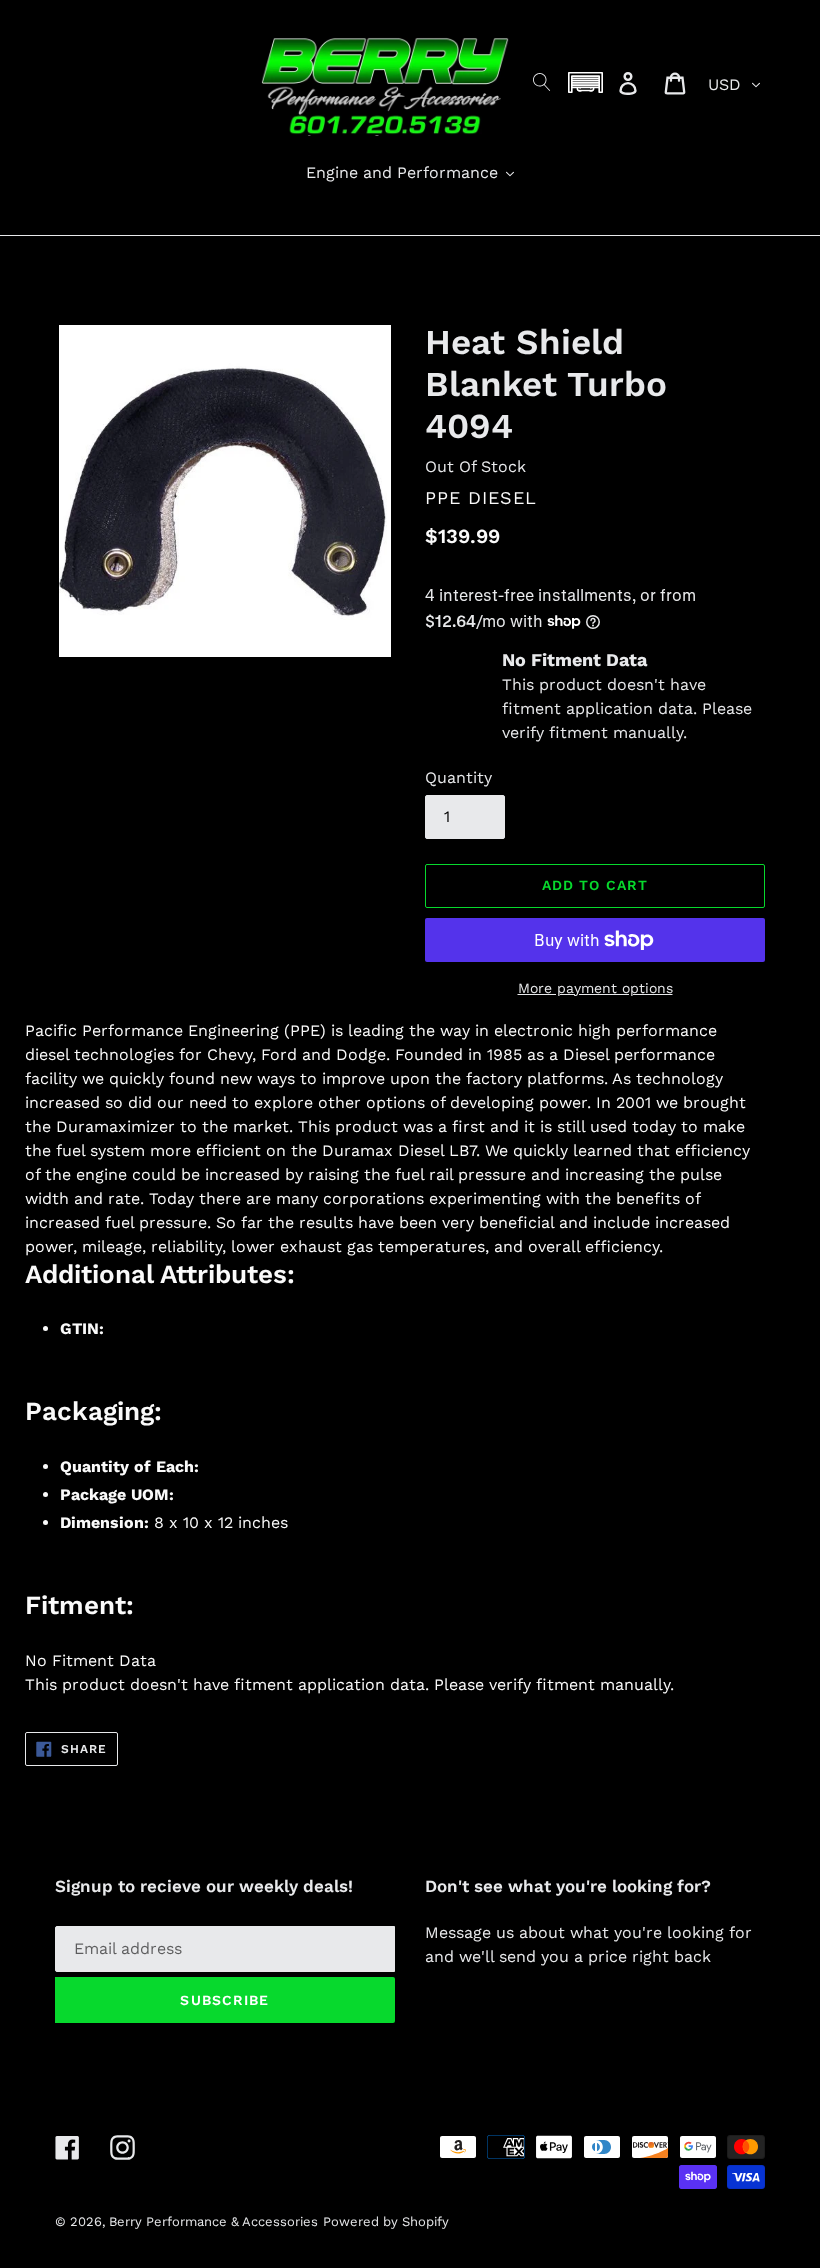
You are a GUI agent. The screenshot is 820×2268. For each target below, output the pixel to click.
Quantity (458, 777)
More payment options (595, 988)
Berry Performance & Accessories (213, 2221)
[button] (586, 82)
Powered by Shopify (386, 2221)
